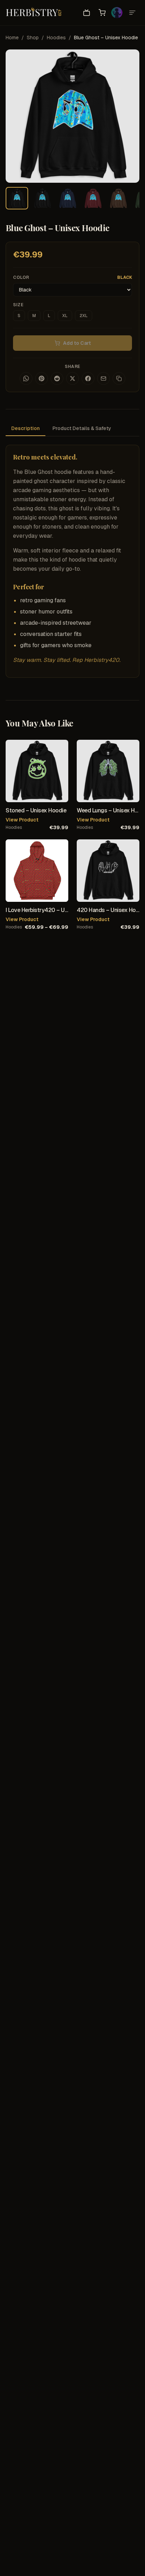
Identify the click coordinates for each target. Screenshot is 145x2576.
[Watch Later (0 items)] (87, 13)
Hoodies (56, 38)
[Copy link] (119, 378)
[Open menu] (132, 13)
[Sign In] (117, 13)
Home (12, 38)
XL (65, 316)
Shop (33, 38)
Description (26, 428)
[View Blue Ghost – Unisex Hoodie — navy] (68, 198)
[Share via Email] (103, 378)
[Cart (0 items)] (102, 13)
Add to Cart (77, 343)
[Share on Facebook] (88, 378)
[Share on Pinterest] (42, 378)
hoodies (14, 827)
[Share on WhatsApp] (26, 378)
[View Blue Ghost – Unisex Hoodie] (17, 198)
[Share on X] (72, 378)
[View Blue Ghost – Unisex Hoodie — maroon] (93, 198)
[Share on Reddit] (57, 378)
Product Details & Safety (82, 428)
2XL (84, 316)
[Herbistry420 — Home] (34, 13)
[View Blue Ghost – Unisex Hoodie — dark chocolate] (118, 198)
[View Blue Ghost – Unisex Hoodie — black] (42, 198)
